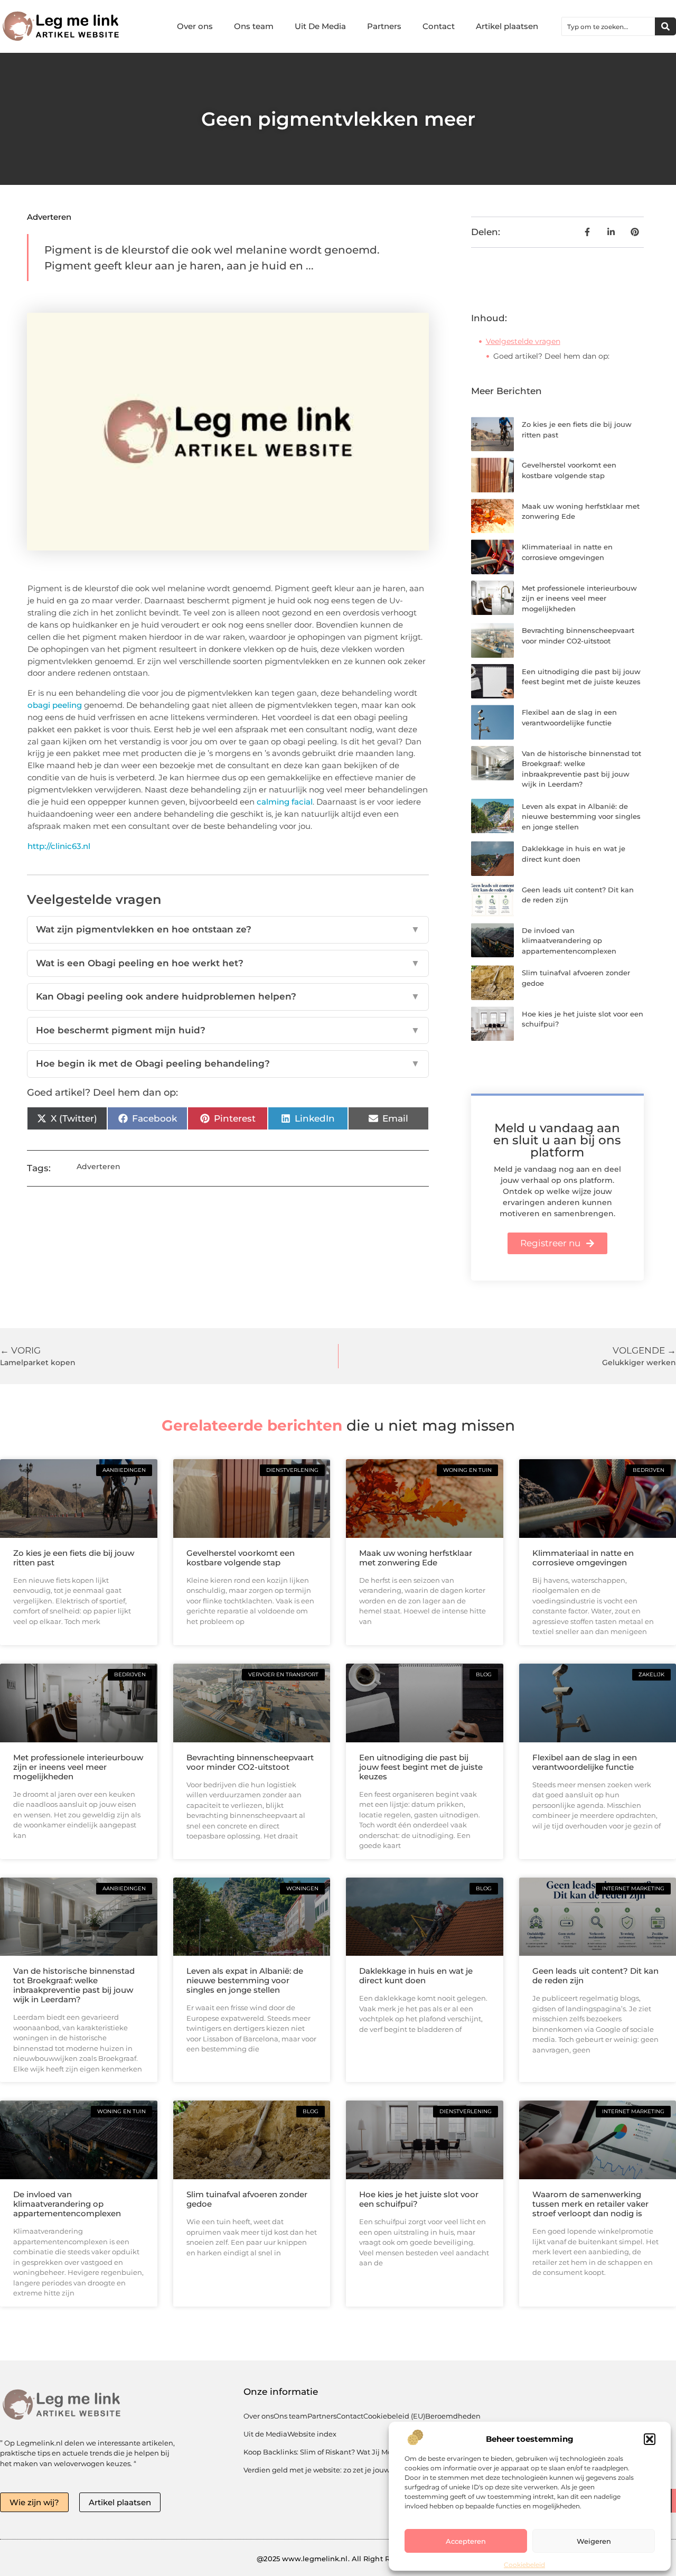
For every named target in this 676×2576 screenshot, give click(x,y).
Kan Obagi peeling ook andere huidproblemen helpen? (228, 996)
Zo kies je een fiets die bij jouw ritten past (74, 1558)
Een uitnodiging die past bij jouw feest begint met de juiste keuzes (421, 1767)
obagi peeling (55, 705)
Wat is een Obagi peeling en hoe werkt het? (228, 963)
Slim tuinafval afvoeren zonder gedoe (247, 2199)
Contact (439, 26)
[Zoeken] (665, 26)
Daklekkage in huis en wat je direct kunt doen (416, 1976)
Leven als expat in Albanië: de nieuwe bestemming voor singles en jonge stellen (581, 816)
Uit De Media (320, 26)
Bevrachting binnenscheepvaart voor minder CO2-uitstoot (250, 1762)
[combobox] (608, 26)
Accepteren (466, 2541)
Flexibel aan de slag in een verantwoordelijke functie (585, 1762)
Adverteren (49, 217)
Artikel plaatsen (507, 26)
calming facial (285, 802)
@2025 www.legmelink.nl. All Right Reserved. (338, 2559)
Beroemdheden (453, 2416)
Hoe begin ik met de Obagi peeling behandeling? (228, 1063)
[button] (650, 2439)
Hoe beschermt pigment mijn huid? (228, 1030)
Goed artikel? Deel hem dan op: (551, 356)
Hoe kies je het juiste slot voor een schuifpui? (419, 2199)
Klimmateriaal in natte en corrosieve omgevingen (583, 1558)
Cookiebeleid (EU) (394, 2416)
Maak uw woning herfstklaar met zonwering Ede (416, 1558)
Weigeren (594, 2541)
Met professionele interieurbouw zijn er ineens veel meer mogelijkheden (579, 598)
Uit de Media (265, 2434)
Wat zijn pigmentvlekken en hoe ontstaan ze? (228, 929)
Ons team (254, 26)
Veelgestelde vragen (523, 341)
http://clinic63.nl (59, 846)
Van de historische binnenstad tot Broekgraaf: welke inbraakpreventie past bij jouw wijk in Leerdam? (74, 1985)
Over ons (195, 26)
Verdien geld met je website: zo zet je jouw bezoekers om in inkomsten (365, 2470)
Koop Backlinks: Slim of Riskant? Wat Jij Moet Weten (333, 2452)
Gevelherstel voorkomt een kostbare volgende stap (241, 1558)
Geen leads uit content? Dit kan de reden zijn (595, 1976)
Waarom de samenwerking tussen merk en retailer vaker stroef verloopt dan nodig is (590, 2204)
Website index (312, 2434)
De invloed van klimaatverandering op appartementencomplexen (569, 941)
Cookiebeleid (524, 2565)
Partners (384, 26)
